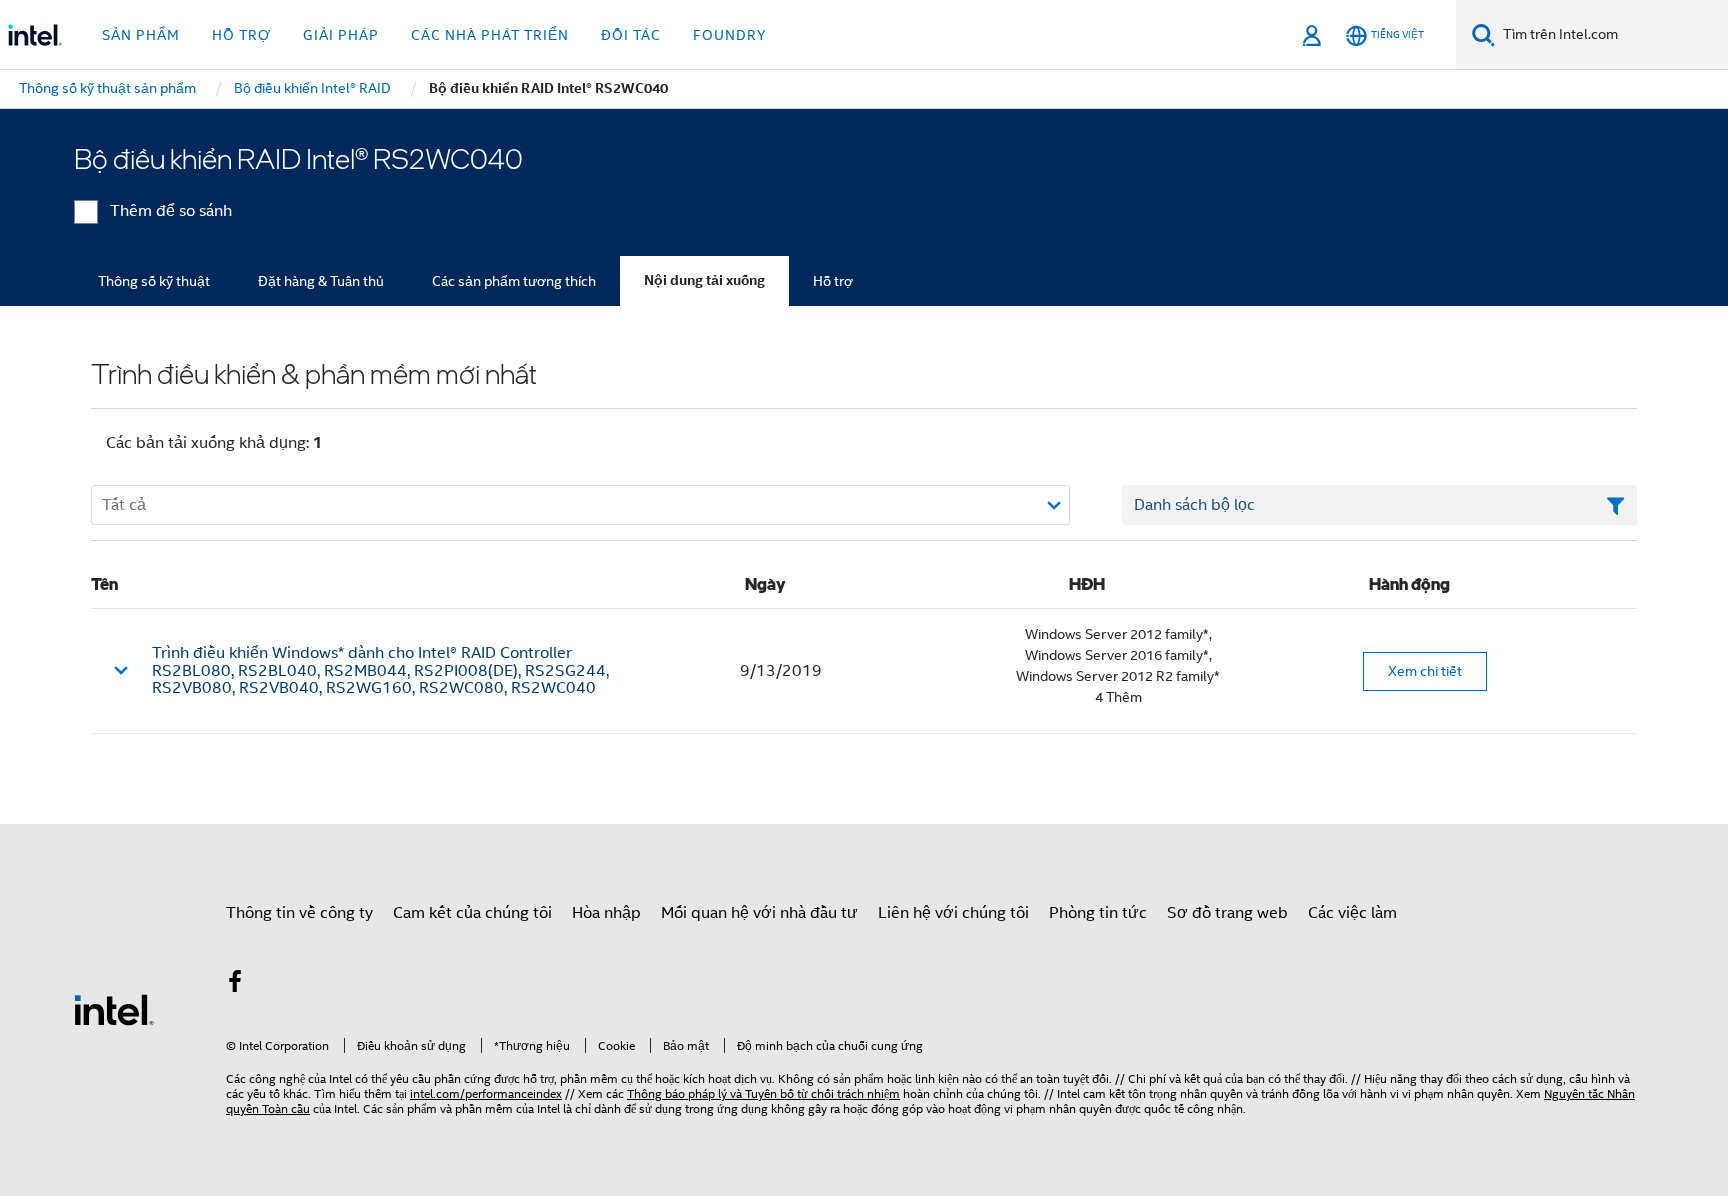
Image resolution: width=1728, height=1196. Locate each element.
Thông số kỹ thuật (154, 281)
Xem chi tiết (1425, 671)
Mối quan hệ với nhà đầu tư (759, 913)
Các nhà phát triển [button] (490, 35)
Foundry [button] (730, 35)
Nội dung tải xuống (704, 280)
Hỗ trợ (833, 281)
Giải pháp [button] (341, 35)
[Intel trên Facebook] (235, 985)
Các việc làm (1352, 913)
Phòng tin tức (1098, 913)
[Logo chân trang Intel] (114, 1009)
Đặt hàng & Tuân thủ (321, 281)
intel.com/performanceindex (486, 1093)
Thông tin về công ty (299, 913)
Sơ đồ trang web (1227, 913)
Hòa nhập (606, 913)
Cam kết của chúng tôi (472, 913)
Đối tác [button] (631, 35)
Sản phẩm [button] (141, 35)
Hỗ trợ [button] (241, 35)
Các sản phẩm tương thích (514, 281)
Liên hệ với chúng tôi (953, 913)
